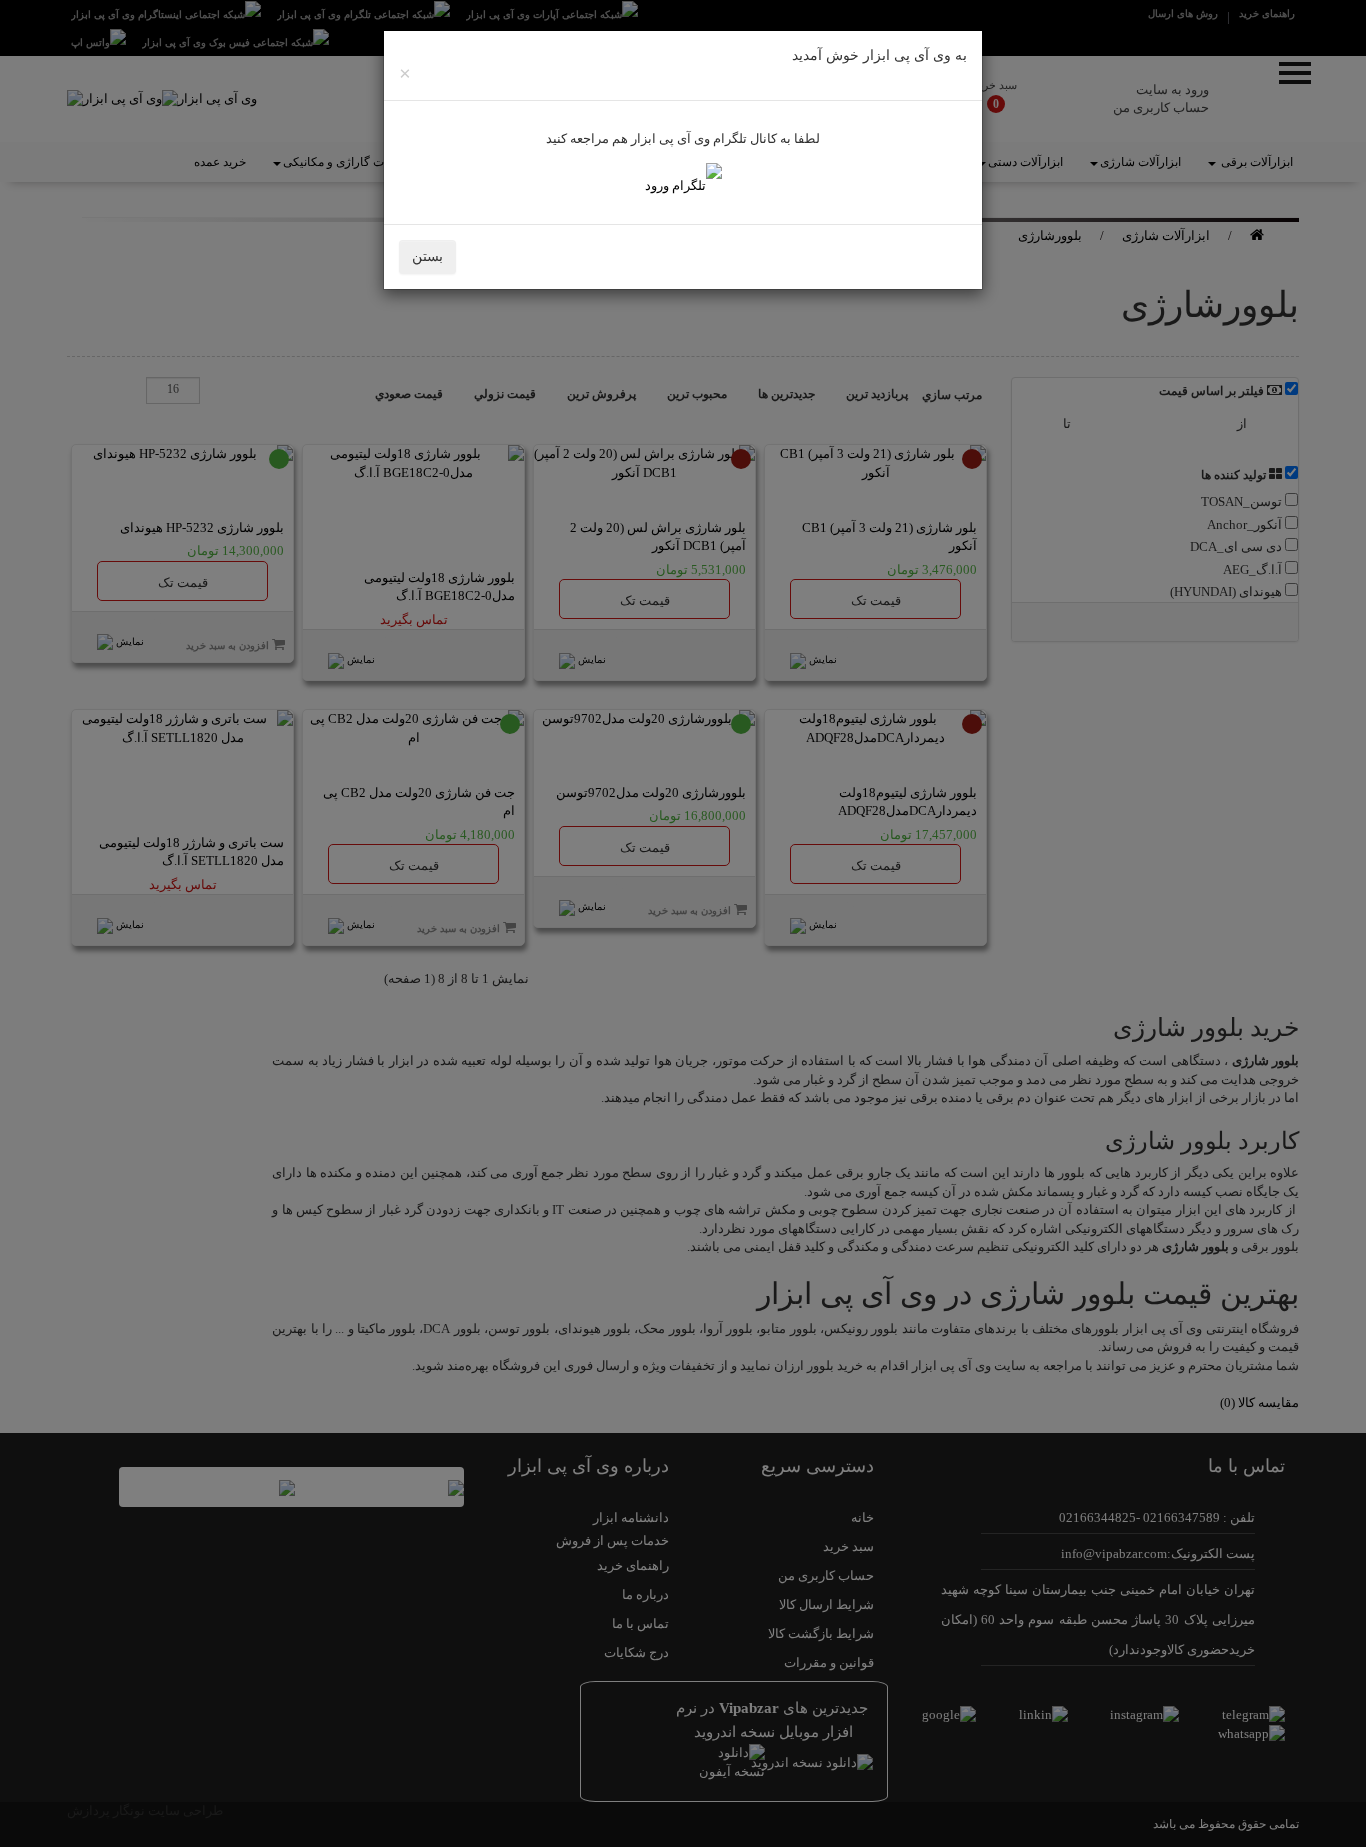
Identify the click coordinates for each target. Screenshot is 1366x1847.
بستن (427, 256)
